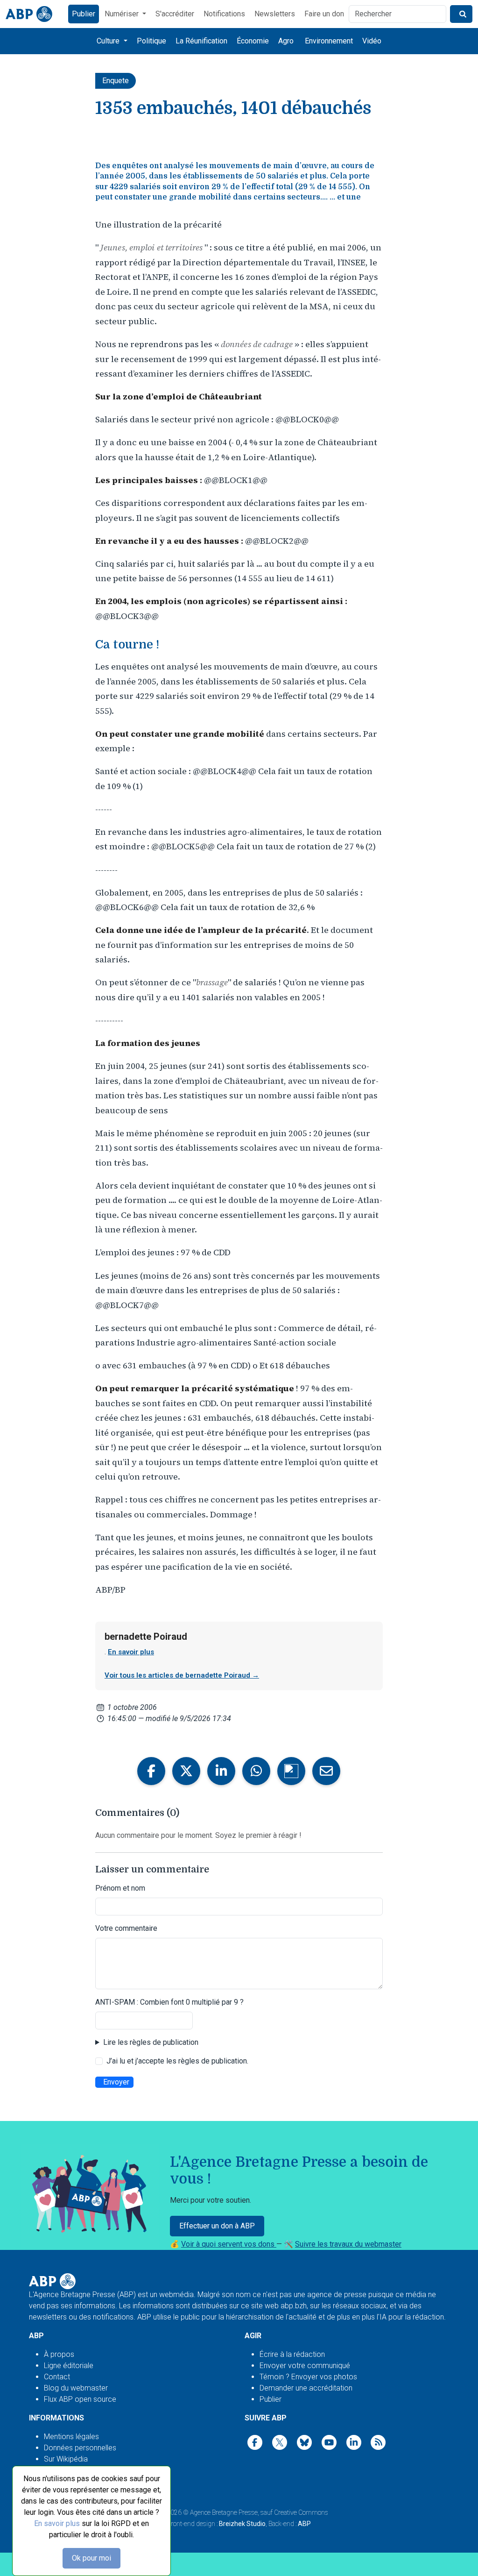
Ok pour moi (91, 2558)
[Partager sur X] (186, 1771)
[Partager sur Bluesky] (291, 1771)
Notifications (224, 14)
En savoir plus (57, 2523)
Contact (57, 2377)
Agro (286, 41)
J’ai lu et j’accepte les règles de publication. (177, 2061)
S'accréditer (175, 14)
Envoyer (116, 2082)
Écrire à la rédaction (292, 2354)
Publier (84, 14)
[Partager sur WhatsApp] (256, 1771)
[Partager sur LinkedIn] (221, 1771)
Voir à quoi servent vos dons (229, 2244)
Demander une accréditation (306, 2388)
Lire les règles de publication (151, 2042)
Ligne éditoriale (69, 2366)
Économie (253, 41)
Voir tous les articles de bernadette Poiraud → (182, 1675)
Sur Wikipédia (66, 2459)
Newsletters (275, 14)
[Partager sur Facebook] (151, 1771)
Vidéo (372, 41)
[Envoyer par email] (326, 1771)
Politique (151, 41)
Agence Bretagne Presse (224, 2512)
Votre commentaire (126, 1928)
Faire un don (324, 14)
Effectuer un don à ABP (217, 2226)
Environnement (329, 41)
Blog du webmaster (76, 2388)
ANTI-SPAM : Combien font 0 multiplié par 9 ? (169, 2002)
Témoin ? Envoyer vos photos (308, 2377)
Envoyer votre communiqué (305, 2366)
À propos (59, 2354)
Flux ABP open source (80, 2399)
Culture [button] (109, 41)
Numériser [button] (123, 14)
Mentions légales (71, 2437)
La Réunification (201, 41)
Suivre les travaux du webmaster (348, 2244)
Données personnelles (80, 2448)
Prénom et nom (120, 1888)
